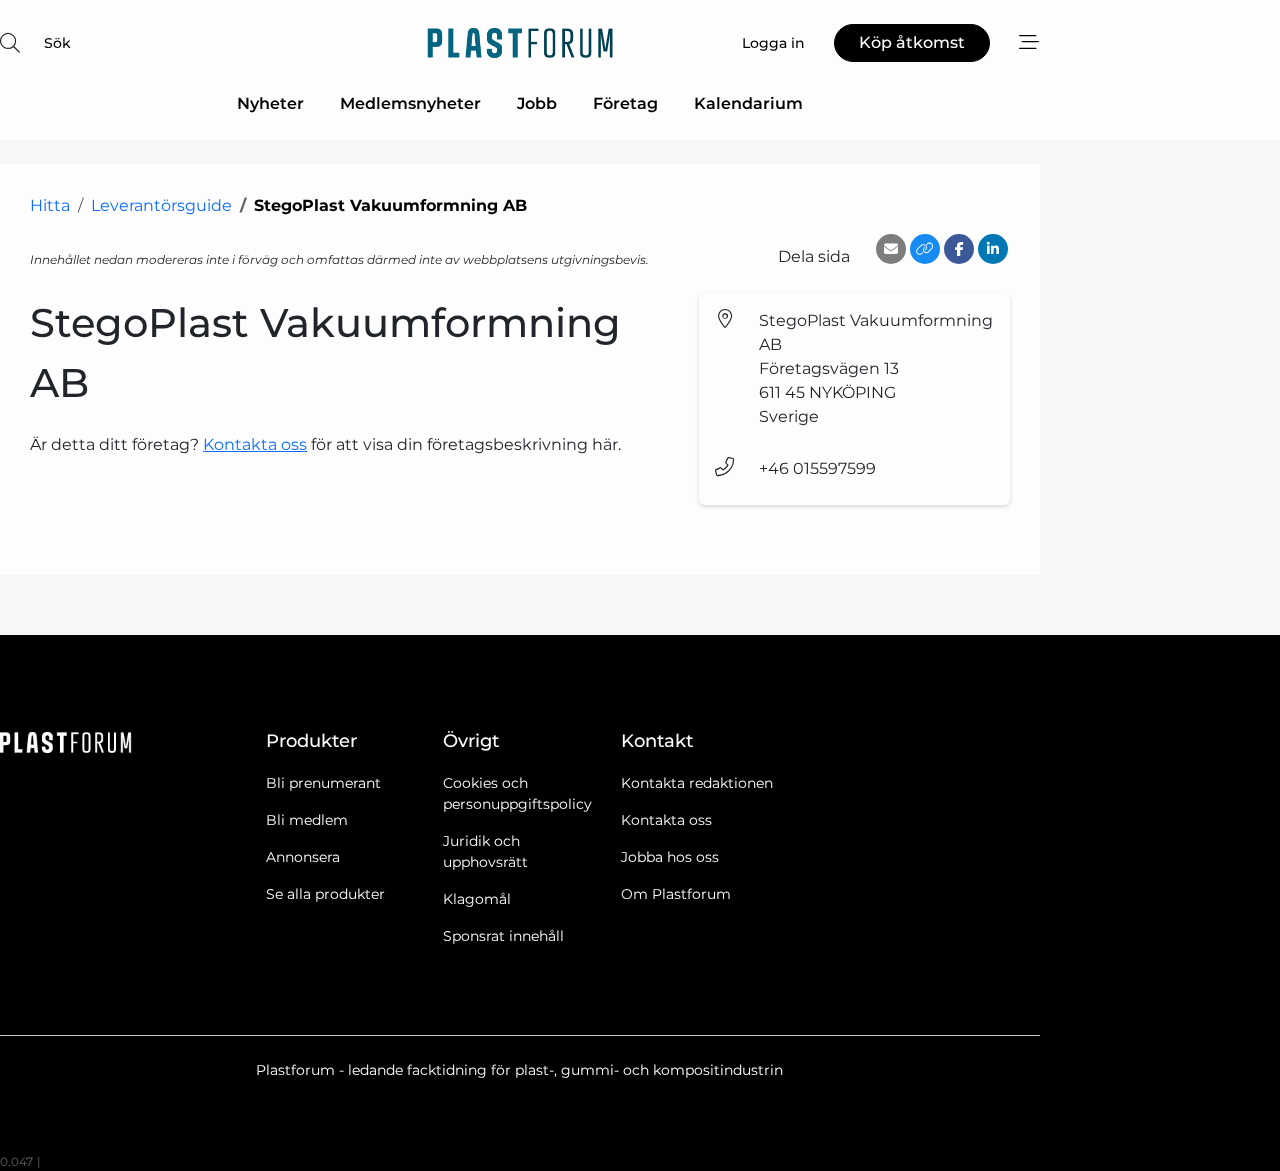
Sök (57, 43)
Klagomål (477, 899)
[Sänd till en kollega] (891, 249)
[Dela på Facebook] (959, 249)
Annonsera (303, 857)
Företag (625, 103)
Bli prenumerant (323, 783)
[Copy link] (925, 249)
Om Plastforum (676, 894)
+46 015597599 (817, 468)
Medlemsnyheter (410, 103)
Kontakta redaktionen (697, 783)
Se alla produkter (325, 894)
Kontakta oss (255, 444)
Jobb (537, 103)
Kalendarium (748, 103)
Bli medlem (307, 820)
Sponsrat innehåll (503, 936)
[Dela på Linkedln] (993, 249)
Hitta (50, 205)
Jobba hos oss (670, 857)
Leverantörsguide (161, 205)
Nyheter (270, 103)
